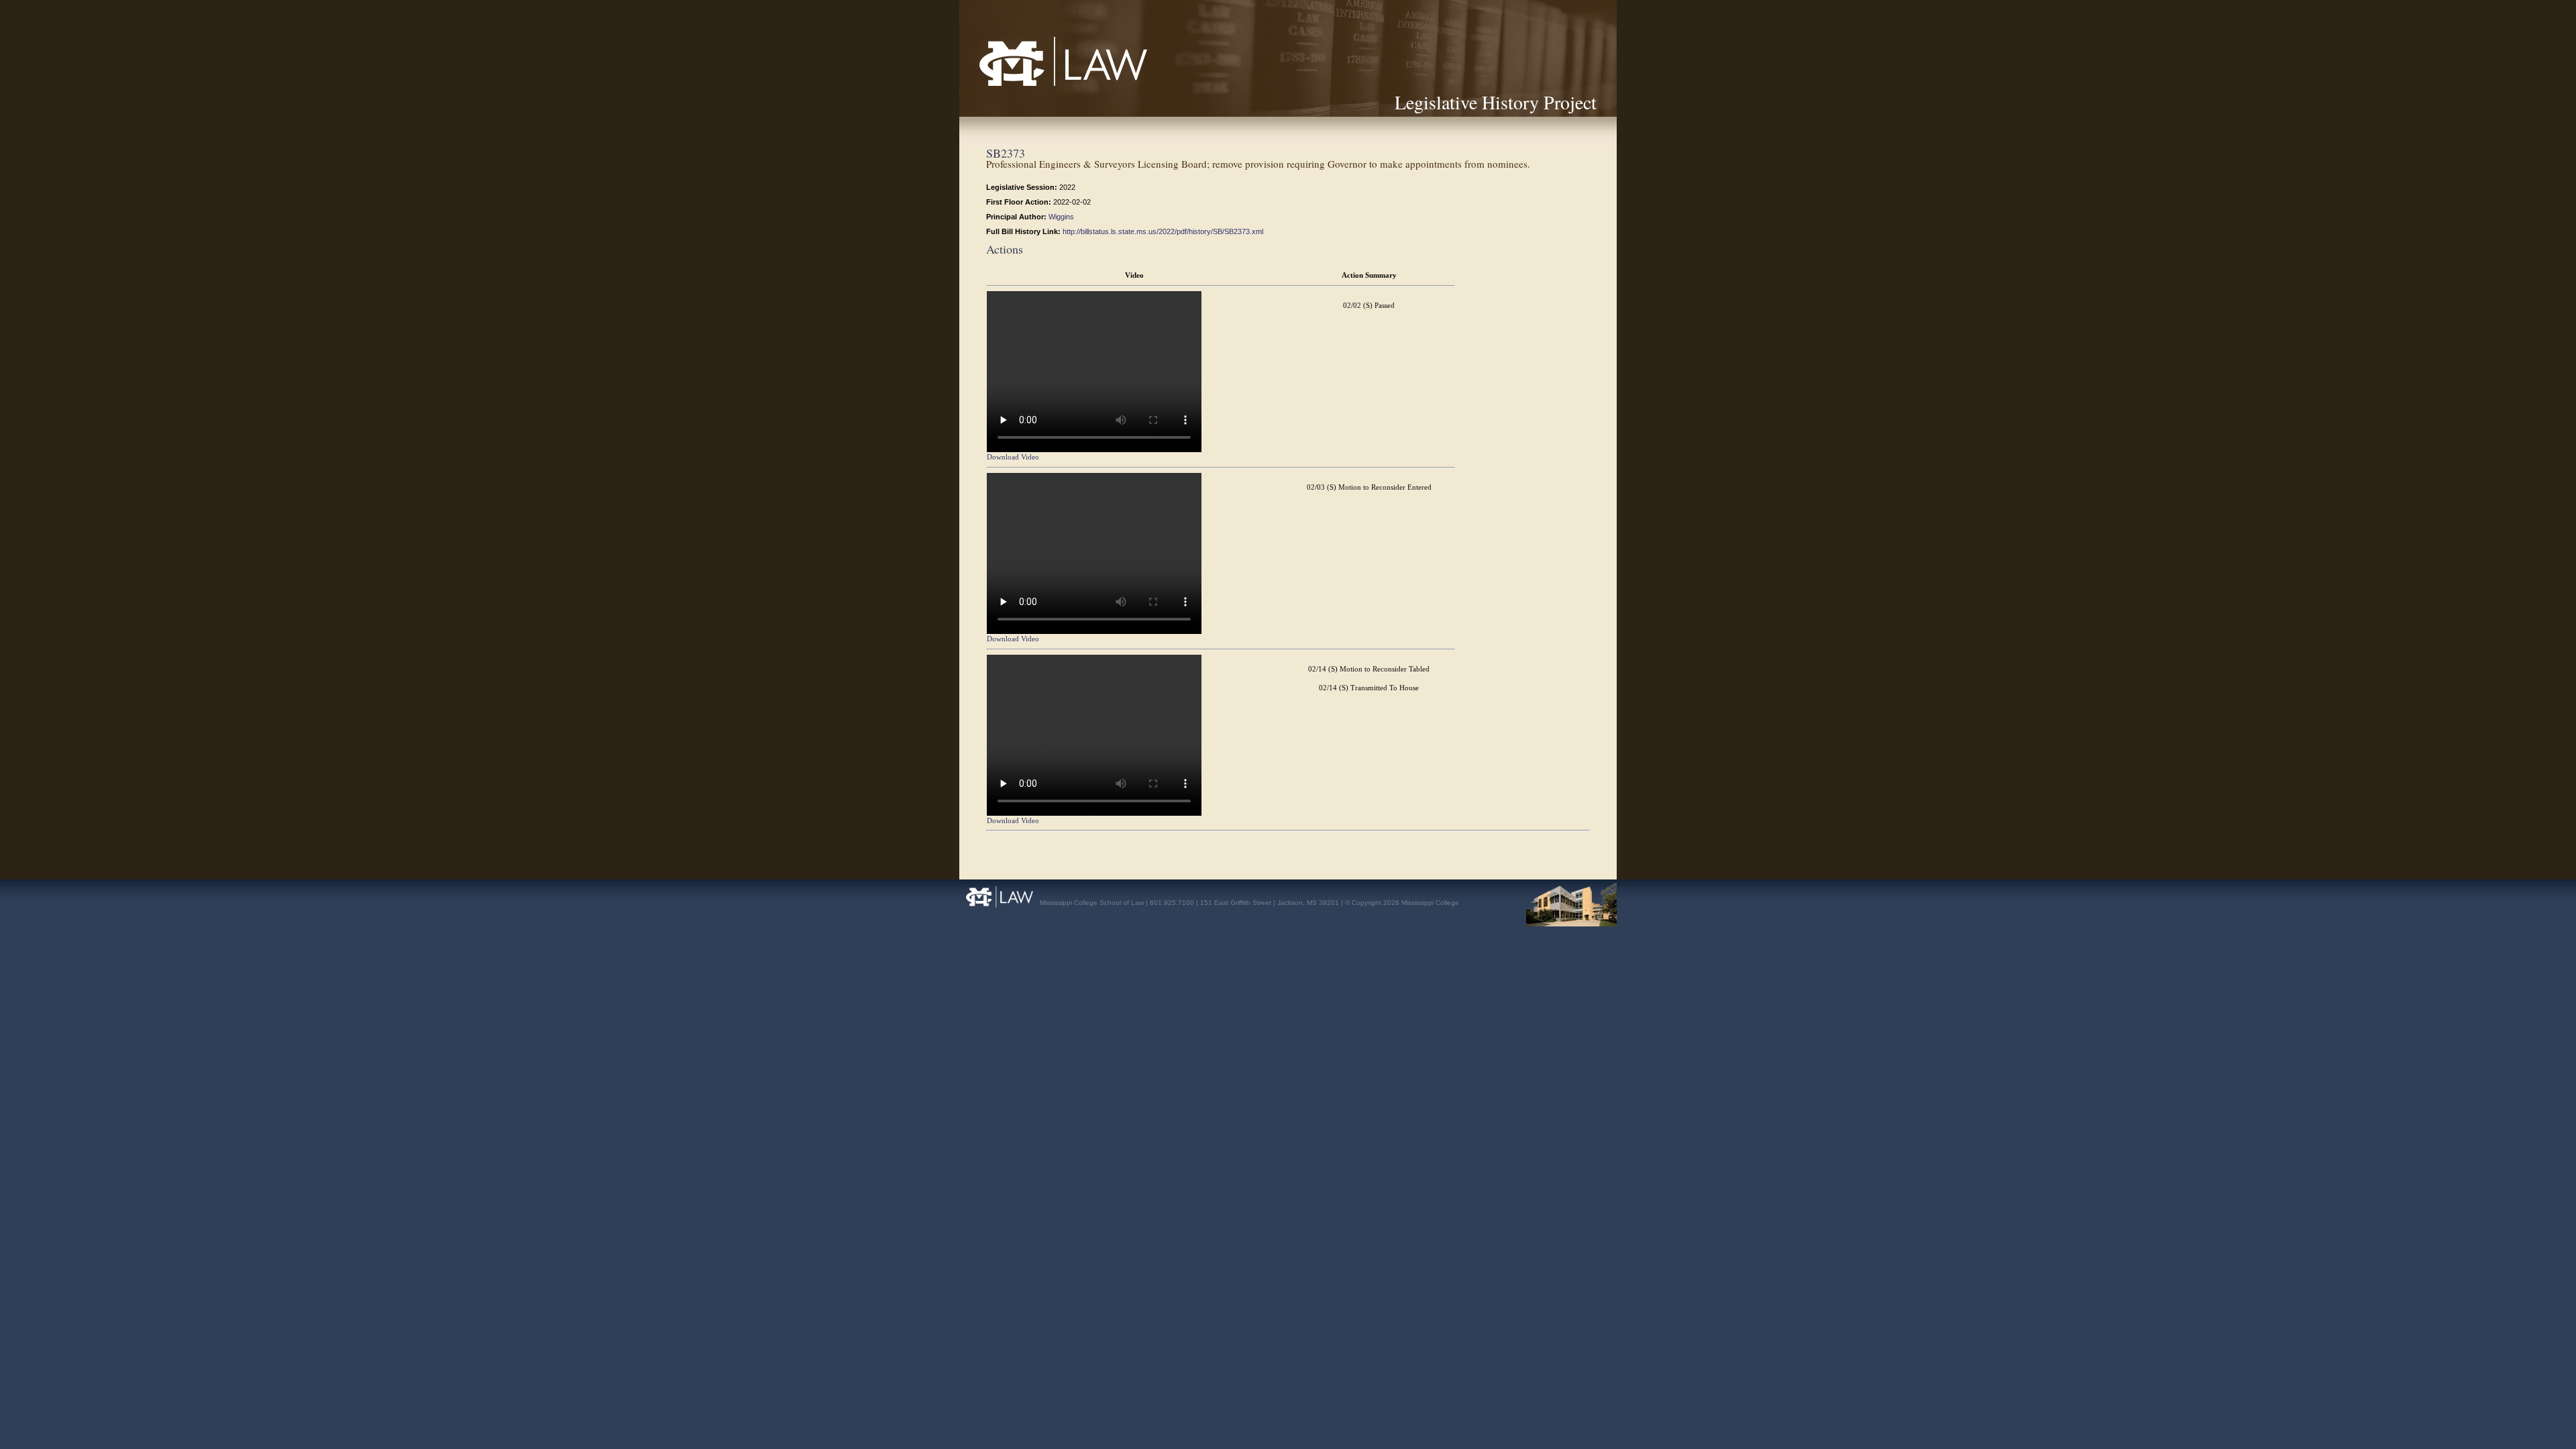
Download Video (1013, 457)
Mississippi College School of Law (1034, 86)
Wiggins (1061, 217)
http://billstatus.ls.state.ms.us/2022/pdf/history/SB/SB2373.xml (1163, 231)
